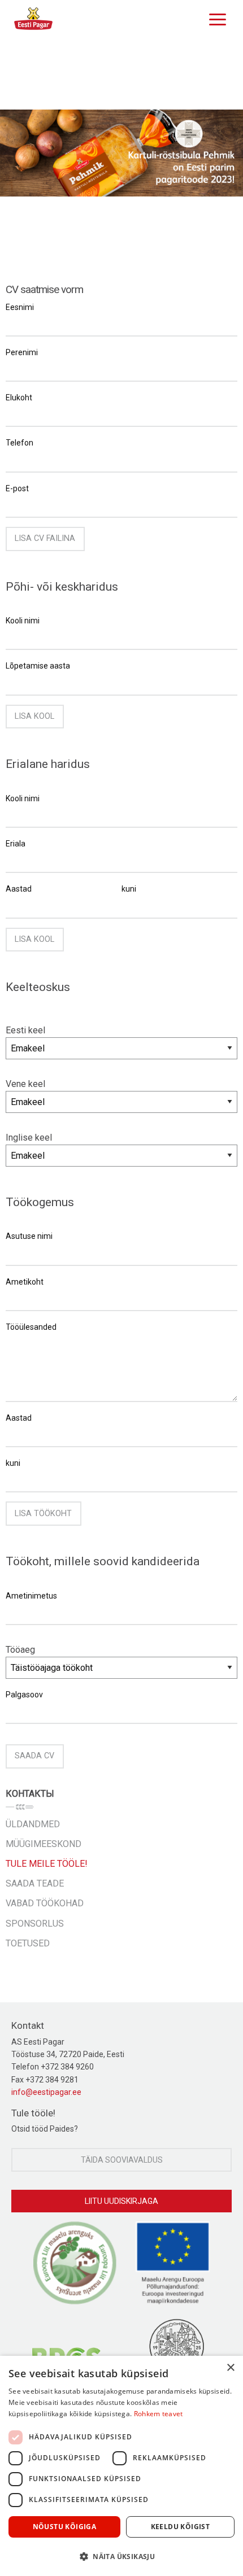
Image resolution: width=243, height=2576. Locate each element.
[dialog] (121, 2466)
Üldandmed (33, 1824)
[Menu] (215, 18)
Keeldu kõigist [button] (181, 2527)
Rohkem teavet (159, 2414)
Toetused (28, 1943)
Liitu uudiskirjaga (121, 2201)
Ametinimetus (31, 1596)
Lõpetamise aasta (38, 666)
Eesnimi (20, 307)
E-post (17, 488)
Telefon (19, 443)
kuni (129, 889)
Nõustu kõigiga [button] (65, 2527)
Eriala (16, 844)
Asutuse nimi (29, 1236)
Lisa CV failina (45, 538)
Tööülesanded (31, 1327)
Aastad (19, 889)
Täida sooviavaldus (122, 2160)
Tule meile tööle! (47, 1864)
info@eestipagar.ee (46, 2092)
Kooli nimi (23, 621)
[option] (121, 153)
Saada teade (35, 1883)
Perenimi (22, 352)
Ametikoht (25, 1282)
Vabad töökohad (45, 1903)
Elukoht (19, 398)
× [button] (230, 2368)
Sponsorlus (35, 1924)
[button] (121, 2556)
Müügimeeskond (44, 1844)
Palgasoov (24, 1695)
